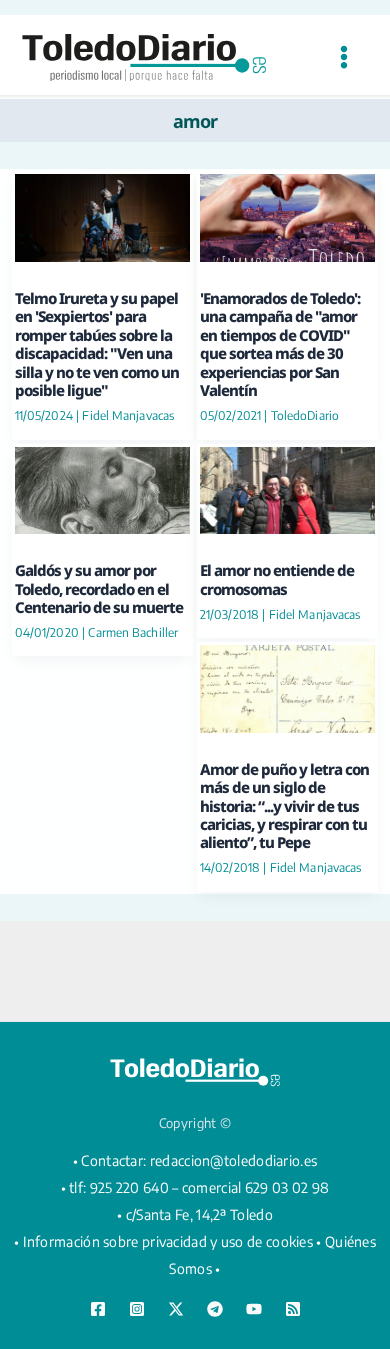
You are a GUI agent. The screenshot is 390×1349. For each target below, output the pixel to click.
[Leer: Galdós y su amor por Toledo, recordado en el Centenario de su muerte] (102, 487)
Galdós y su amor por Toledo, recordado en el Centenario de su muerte (99, 588)
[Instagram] (137, 1309)
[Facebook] (98, 1309)
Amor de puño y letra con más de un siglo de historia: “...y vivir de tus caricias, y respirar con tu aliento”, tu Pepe (284, 806)
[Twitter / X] (176, 1309)
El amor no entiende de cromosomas (277, 579)
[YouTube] (254, 1309)
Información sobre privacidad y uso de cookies (168, 1241)
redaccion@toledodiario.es (234, 1160)
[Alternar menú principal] (343, 57)
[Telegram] (215, 1309)
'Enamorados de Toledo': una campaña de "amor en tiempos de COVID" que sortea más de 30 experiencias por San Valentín (280, 344)
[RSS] (293, 1309)
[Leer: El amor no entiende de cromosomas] (287, 487)
